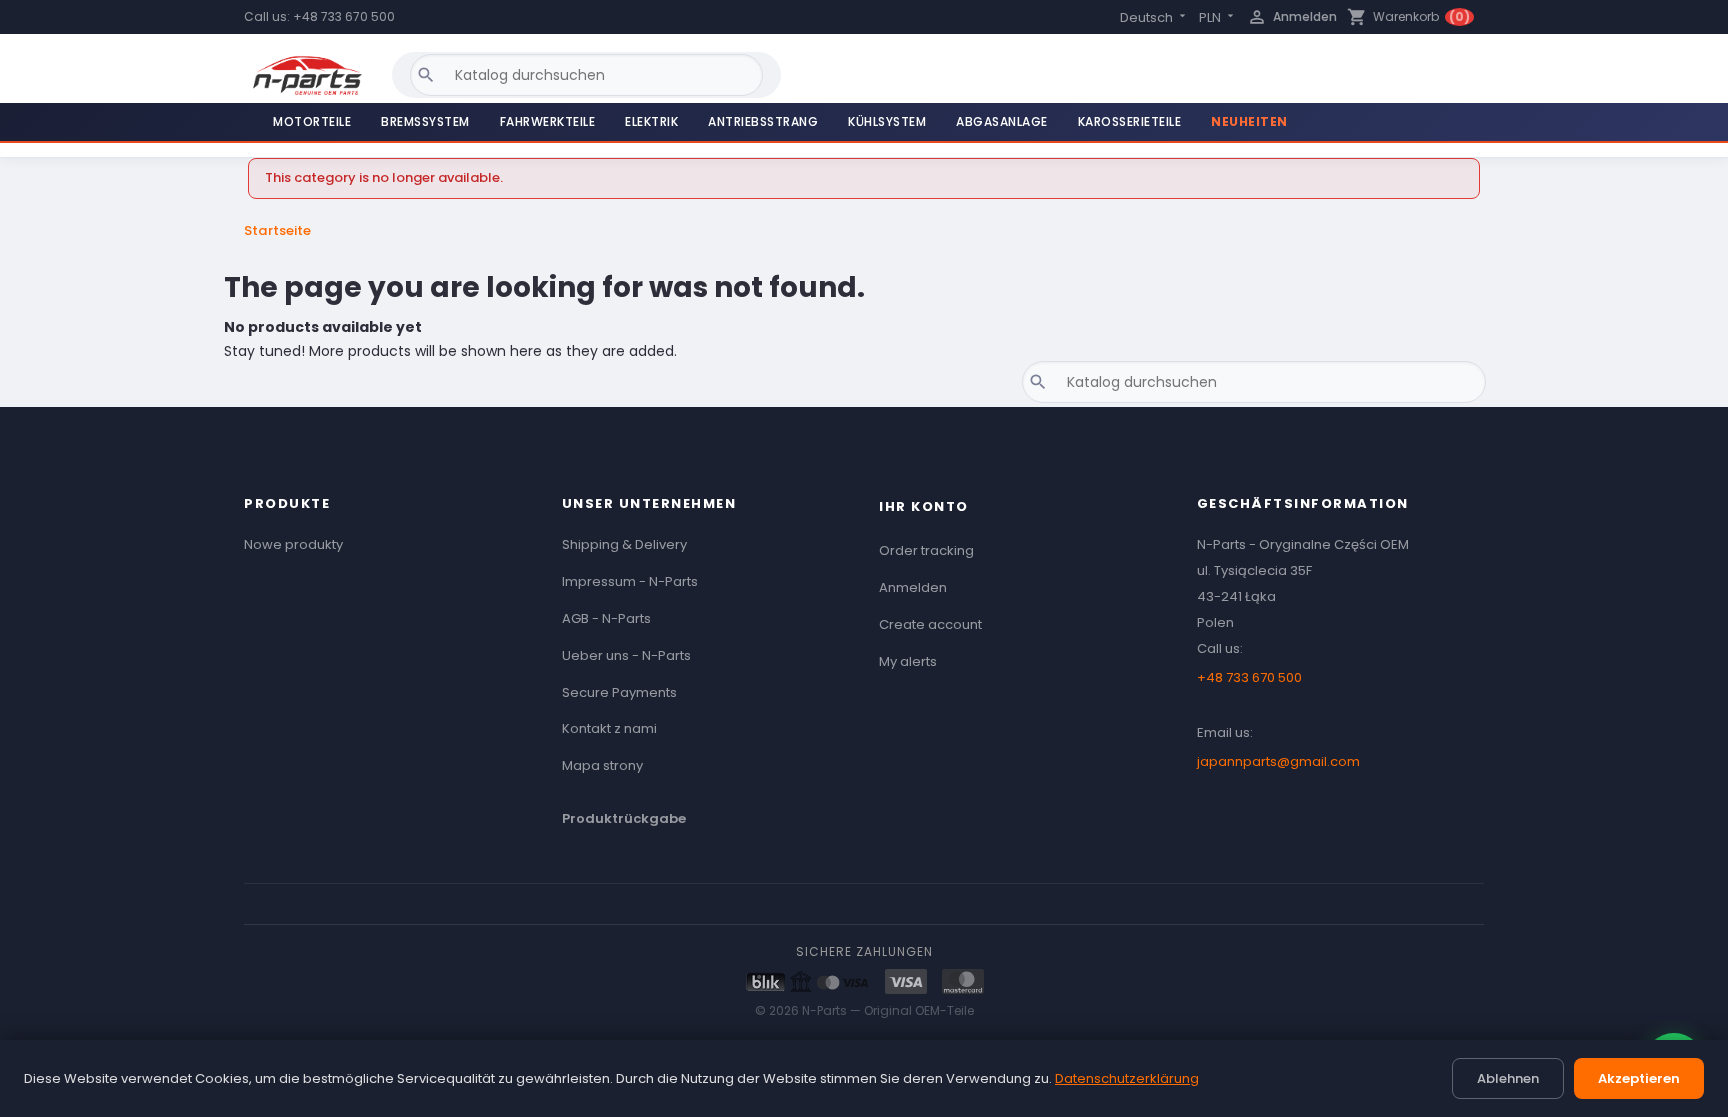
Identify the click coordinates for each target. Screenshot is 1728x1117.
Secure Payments (619, 692)
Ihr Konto (924, 506)
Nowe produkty (293, 544)
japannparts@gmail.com (1278, 761)
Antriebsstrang (763, 121)
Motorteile (312, 121)
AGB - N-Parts (606, 618)
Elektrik (651, 121)
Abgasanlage (1002, 121)
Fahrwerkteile (548, 121)
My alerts (908, 661)
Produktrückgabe (624, 818)
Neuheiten (1249, 121)
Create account (930, 624)
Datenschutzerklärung (1127, 1078)
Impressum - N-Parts (630, 581)
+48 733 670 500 (344, 16)
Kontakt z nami (609, 728)
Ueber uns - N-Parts (626, 655)
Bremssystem (425, 121)
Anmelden (913, 587)
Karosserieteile (1130, 121)
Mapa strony (602, 765)
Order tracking (926, 550)
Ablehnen (1508, 1078)
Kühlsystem (887, 121)
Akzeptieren (1639, 1078)
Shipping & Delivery (624, 544)
